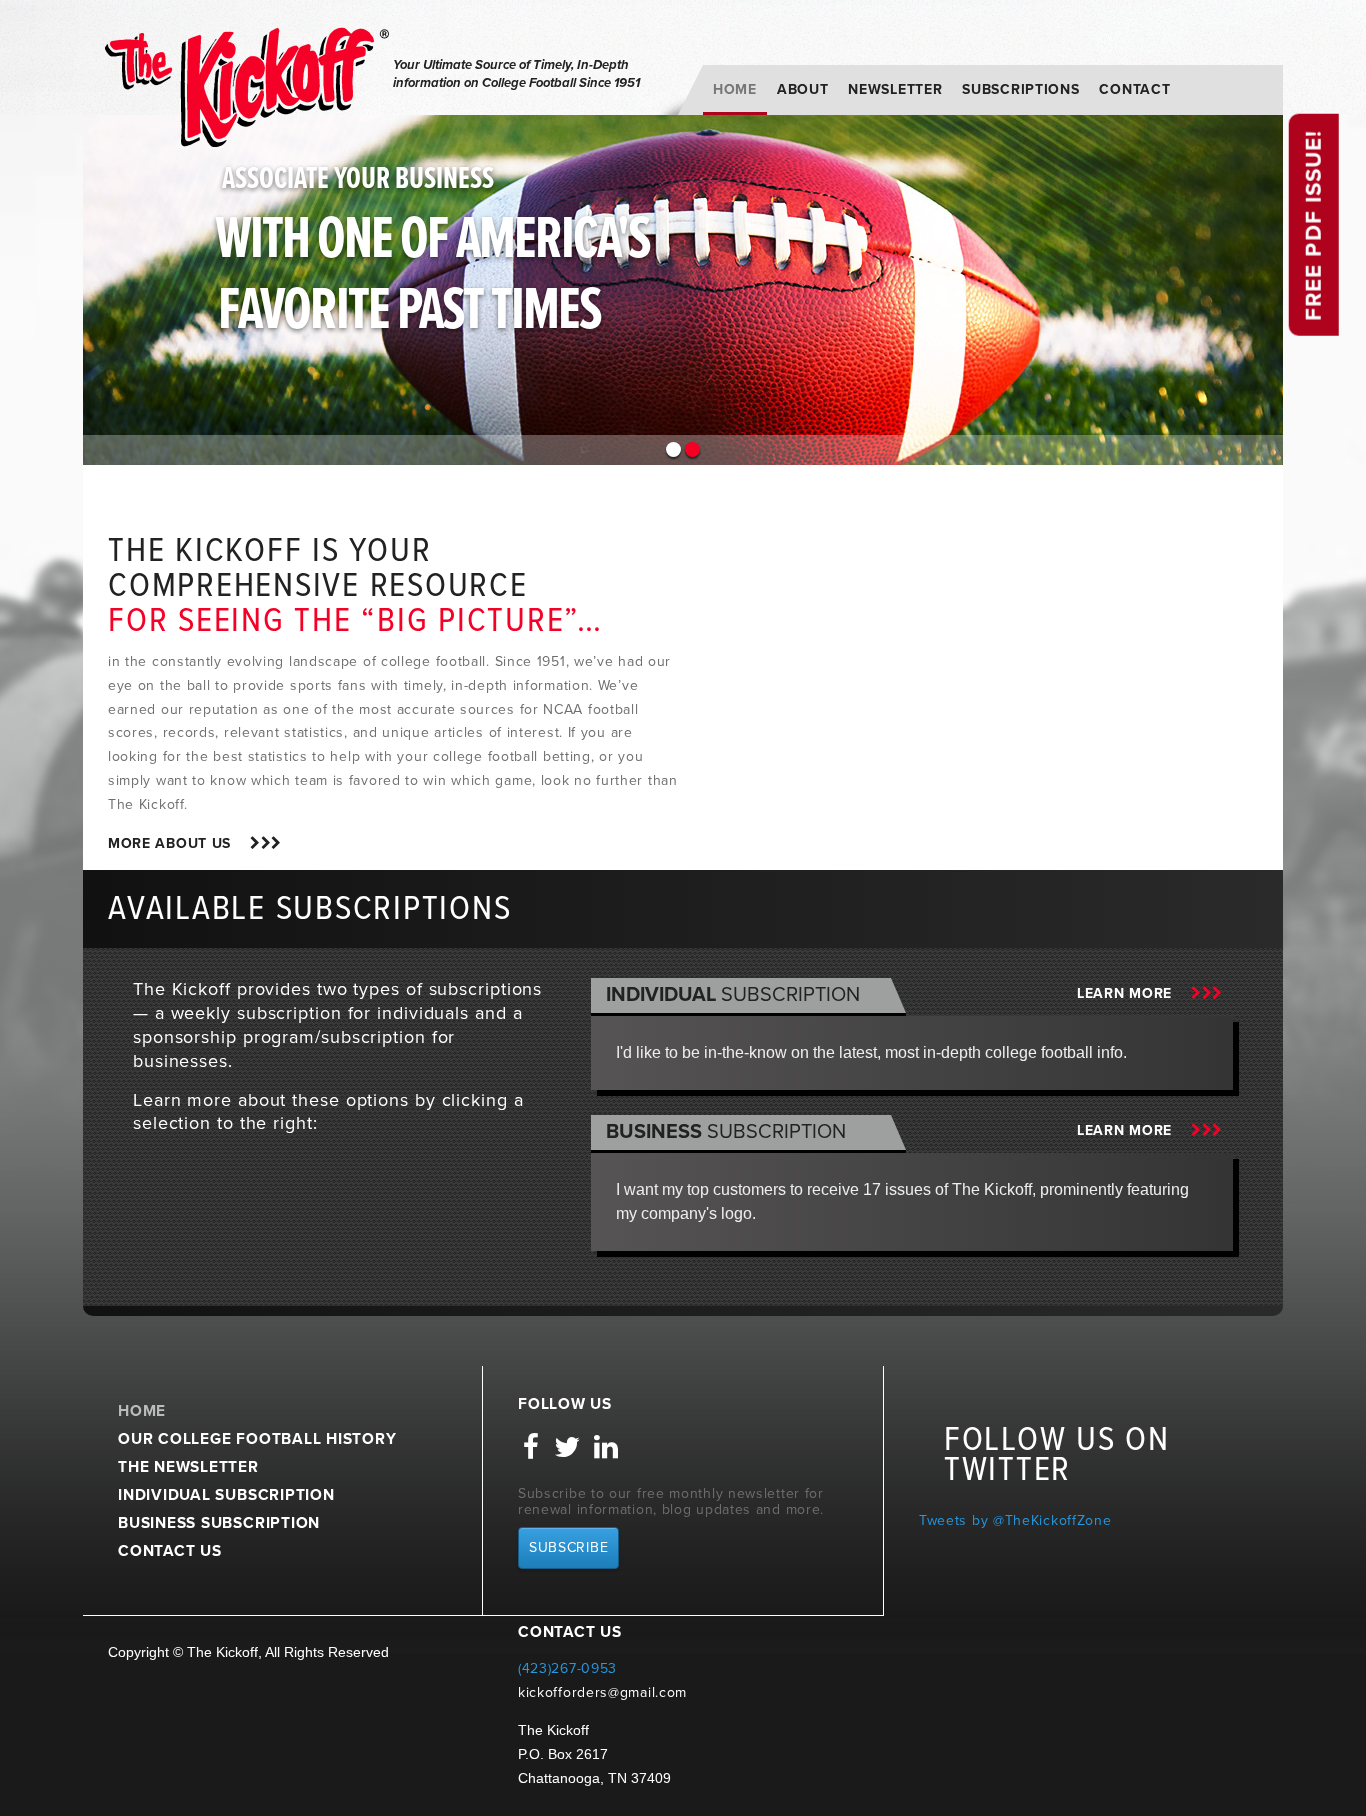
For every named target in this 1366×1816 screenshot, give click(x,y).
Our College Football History (257, 1439)
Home (735, 89)
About (803, 89)
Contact (1134, 89)
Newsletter (895, 89)
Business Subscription (219, 1523)
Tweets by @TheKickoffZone (1015, 1520)
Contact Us (170, 1551)
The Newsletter (188, 1467)
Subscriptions (1020, 89)
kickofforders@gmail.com (602, 1692)
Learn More (1134, 993)
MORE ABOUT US (179, 843)
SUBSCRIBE (568, 1547)
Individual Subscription (226, 1495)
